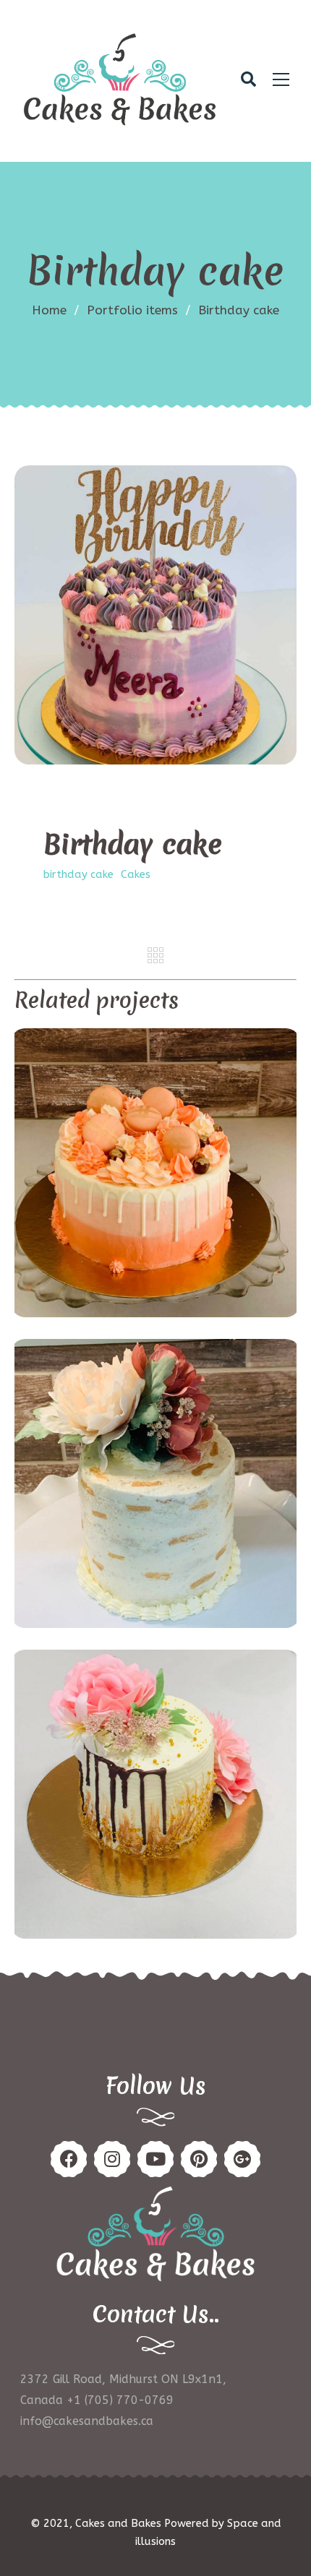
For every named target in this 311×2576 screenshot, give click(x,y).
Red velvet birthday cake (155, 1175)
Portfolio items (139, 310)
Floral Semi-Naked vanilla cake (156, 1485)
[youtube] (155, 2159)
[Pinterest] (112, 2159)
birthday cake (78, 874)
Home (49, 310)
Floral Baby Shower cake (156, 1796)
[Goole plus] (242, 2159)
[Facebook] (69, 2159)
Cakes (136, 874)
